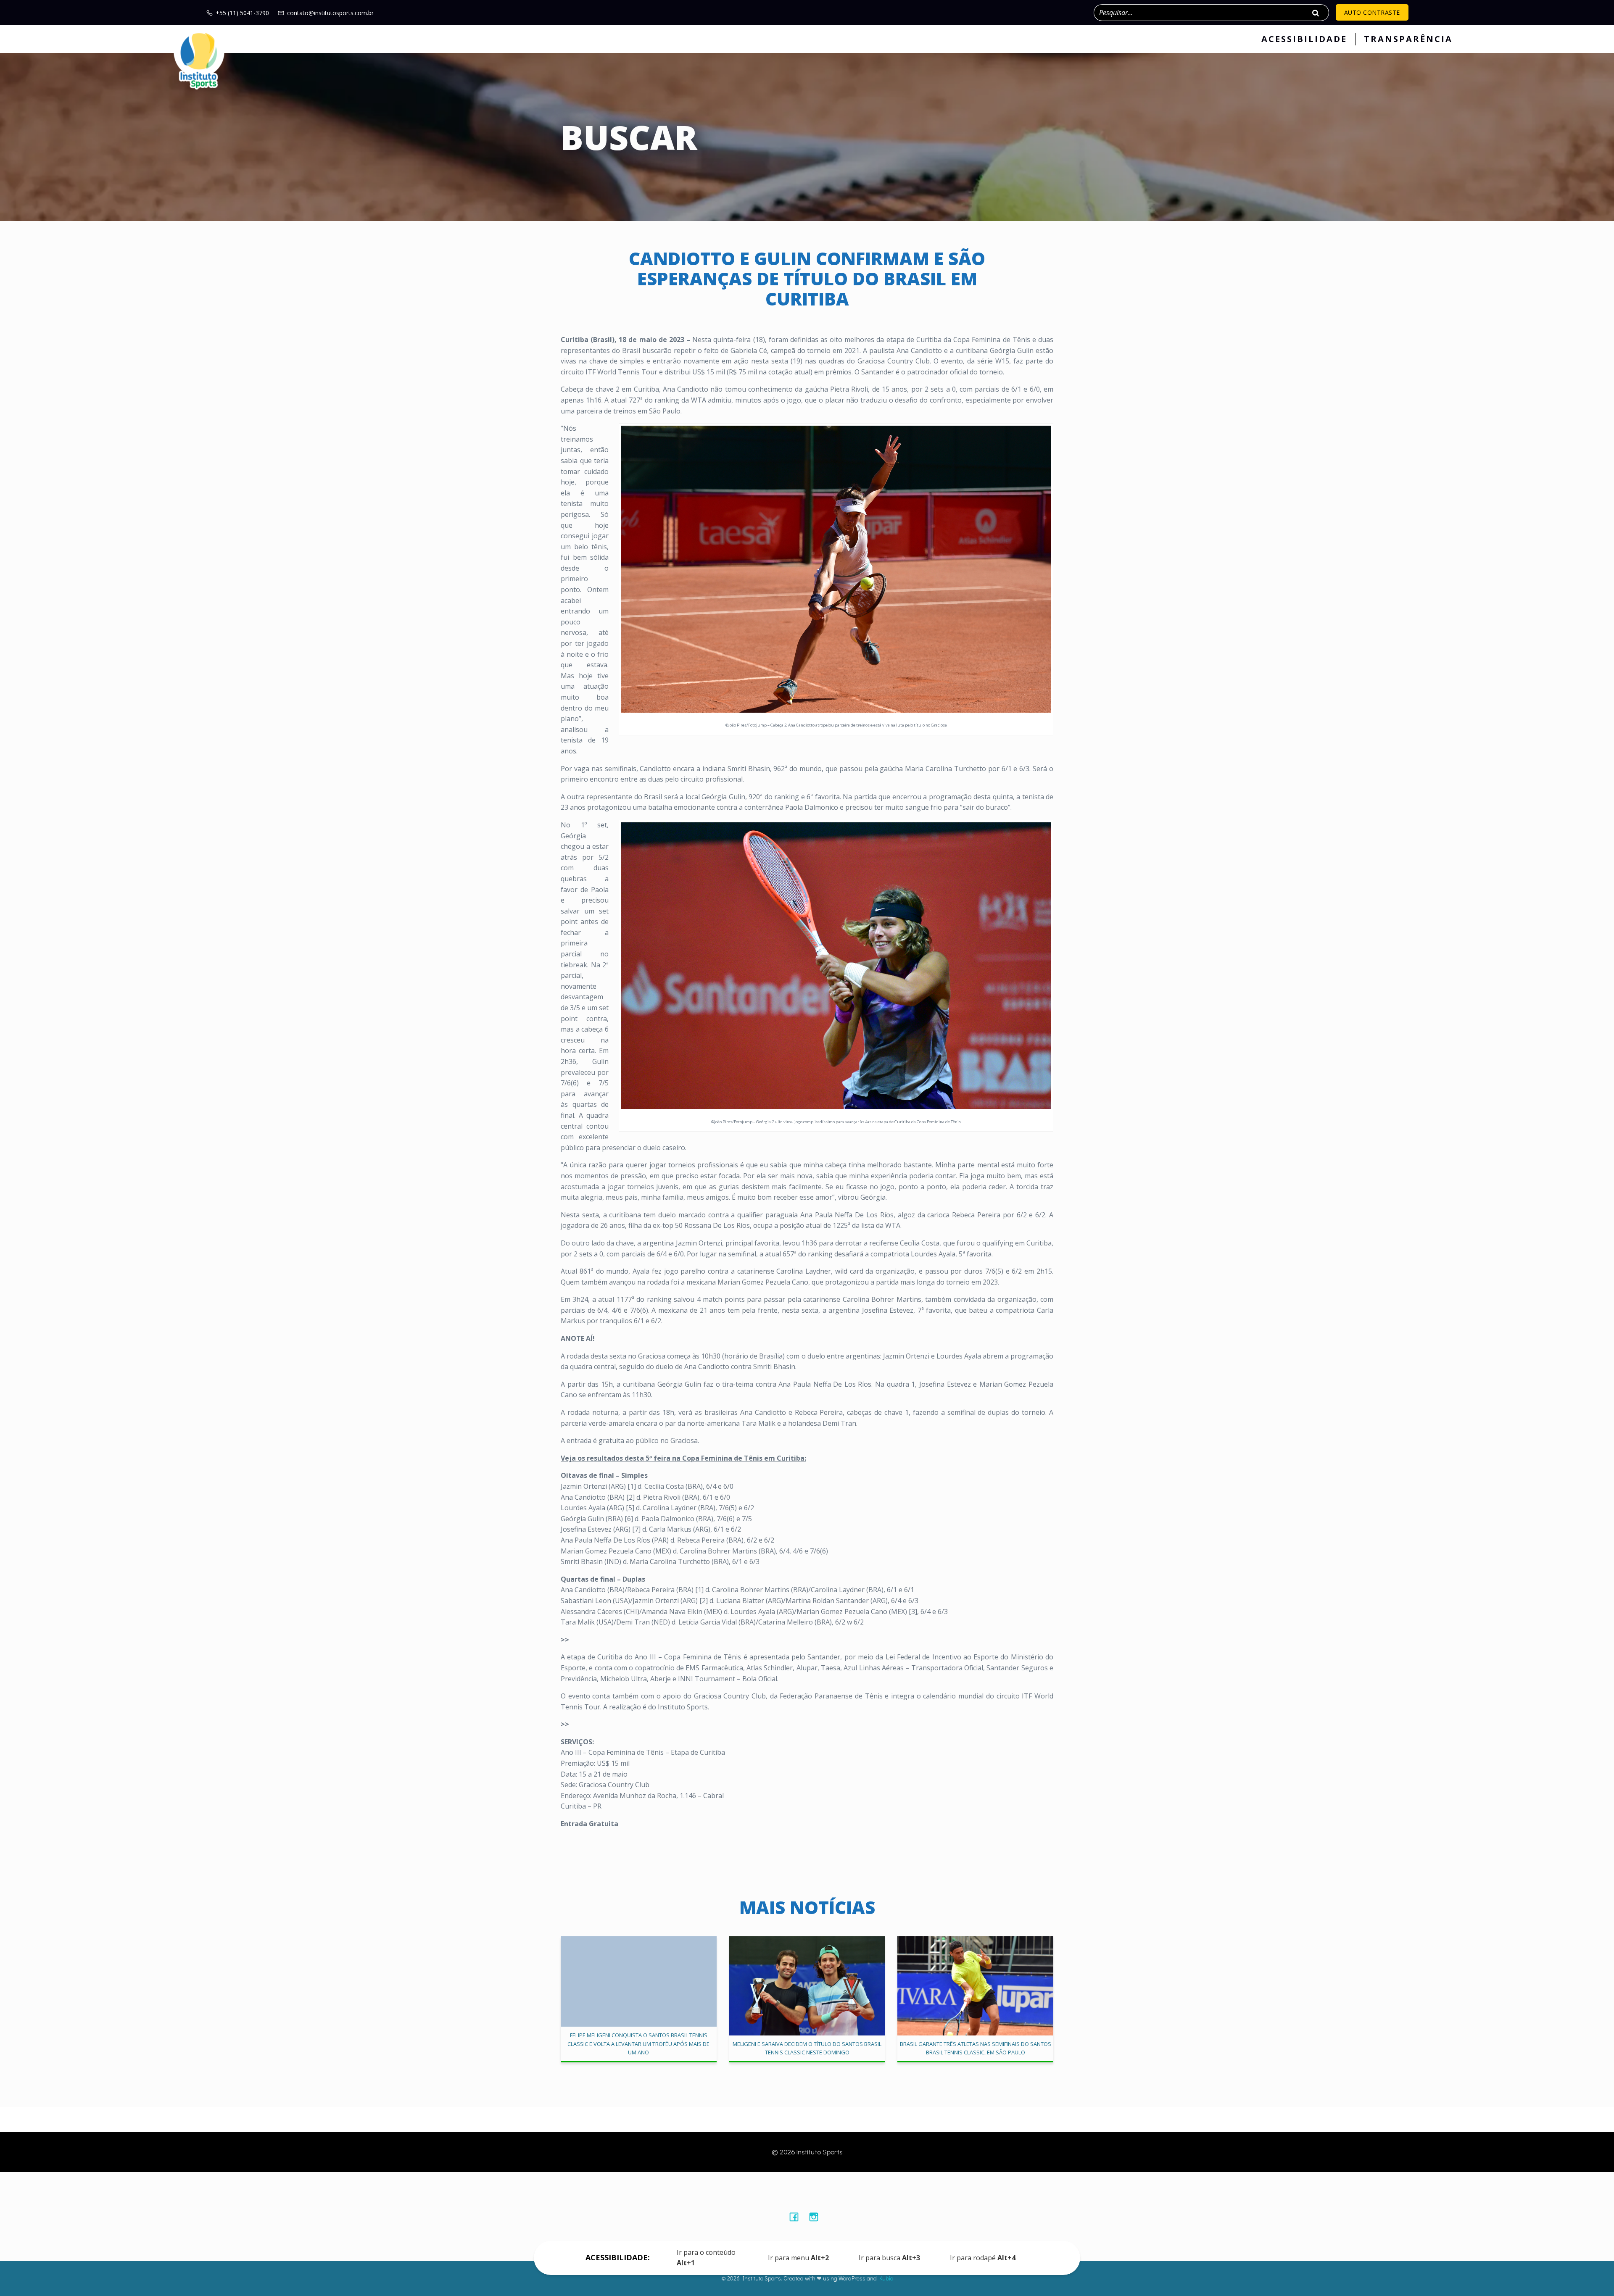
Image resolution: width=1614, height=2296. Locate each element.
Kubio (886, 2278)
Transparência (1408, 39)
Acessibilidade (1304, 39)
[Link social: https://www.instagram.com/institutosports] (817, 2217)
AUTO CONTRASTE (1372, 12)
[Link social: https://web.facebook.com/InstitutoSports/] (797, 2217)
